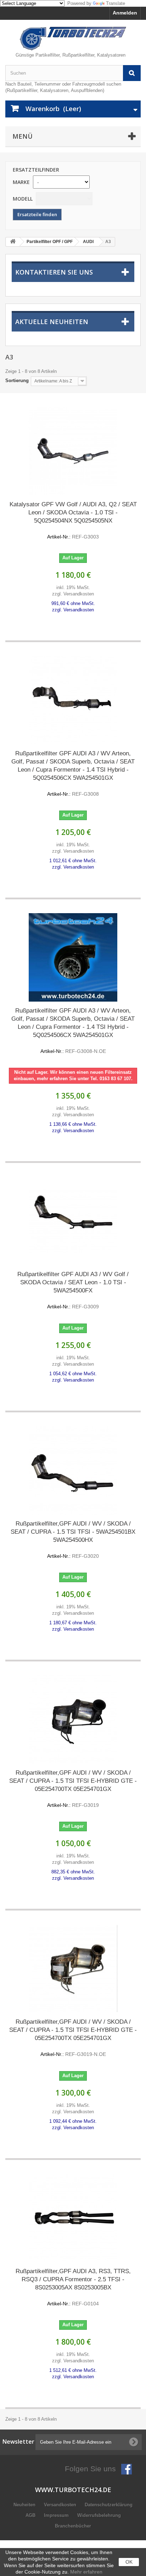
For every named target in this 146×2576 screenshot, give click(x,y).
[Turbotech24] (73, 39)
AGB (31, 2515)
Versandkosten (61, 2505)
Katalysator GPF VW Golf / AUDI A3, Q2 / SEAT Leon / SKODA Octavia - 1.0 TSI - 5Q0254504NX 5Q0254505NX (73, 520)
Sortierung (17, 381)
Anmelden (125, 13)
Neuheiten (25, 2505)
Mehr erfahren (86, 2572)
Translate (116, 3)
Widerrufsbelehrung (99, 2515)
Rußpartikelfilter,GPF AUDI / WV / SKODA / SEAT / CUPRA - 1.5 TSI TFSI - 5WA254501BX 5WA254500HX (73, 1540)
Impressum (57, 2515)
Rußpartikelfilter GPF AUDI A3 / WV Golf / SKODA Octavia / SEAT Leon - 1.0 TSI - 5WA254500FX (73, 1290)
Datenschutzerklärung (109, 2505)
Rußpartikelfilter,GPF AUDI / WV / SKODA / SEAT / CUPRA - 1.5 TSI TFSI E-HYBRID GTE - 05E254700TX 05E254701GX (73, 1789)
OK (129, 2562)
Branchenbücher (73, 2526)
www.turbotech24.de (73, 2490)
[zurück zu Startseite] (13, 242)
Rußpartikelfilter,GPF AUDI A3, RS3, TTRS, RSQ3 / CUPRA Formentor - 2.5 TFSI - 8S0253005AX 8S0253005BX (73, 2287)
